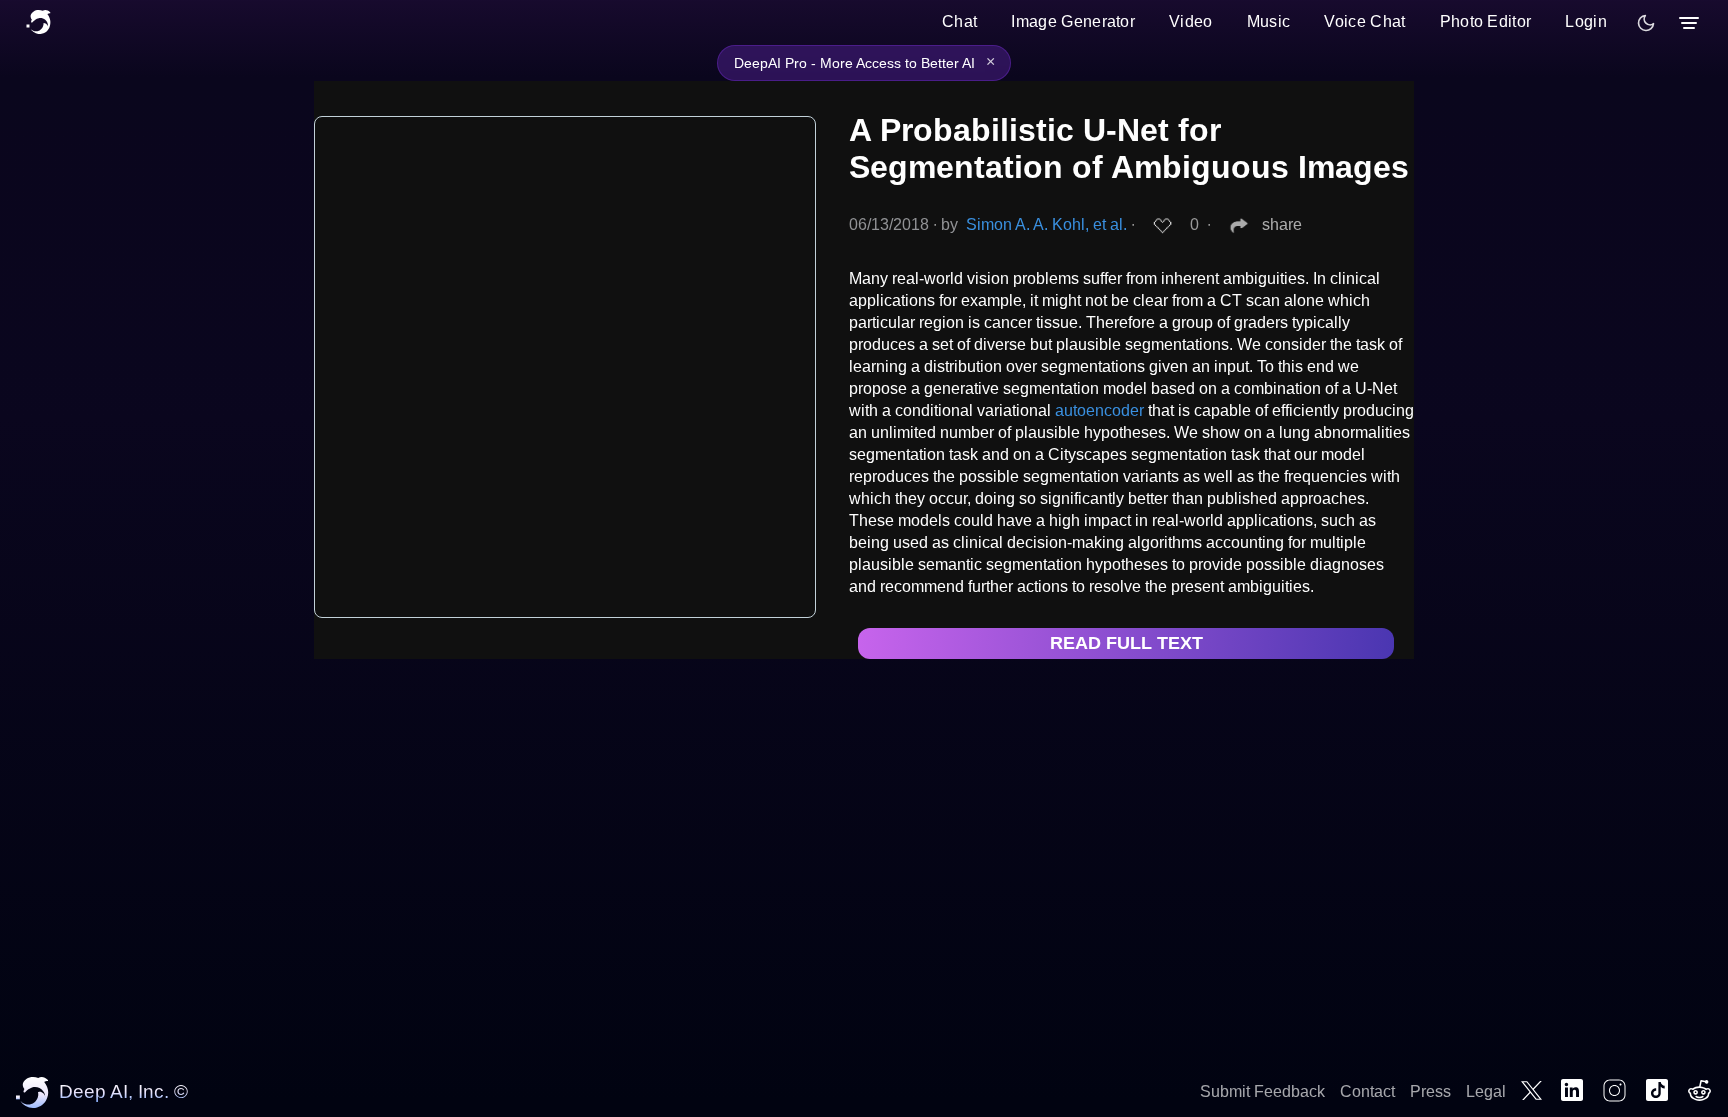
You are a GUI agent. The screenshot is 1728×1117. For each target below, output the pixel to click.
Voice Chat (1364, 21)
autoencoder (1099, 410)
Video (1191, 21)
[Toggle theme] (1646, 23)
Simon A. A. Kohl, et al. (1046, 224)
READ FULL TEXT (1126, 643)
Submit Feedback (1262, 1091)
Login (1586, 21)
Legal (1486, 1091)
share (1282, 224)
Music (1269, 21)
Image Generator (1073, 21)
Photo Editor (1486, 21)
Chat (959, 21)
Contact (1367, 1091)
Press (1430, 1091)
